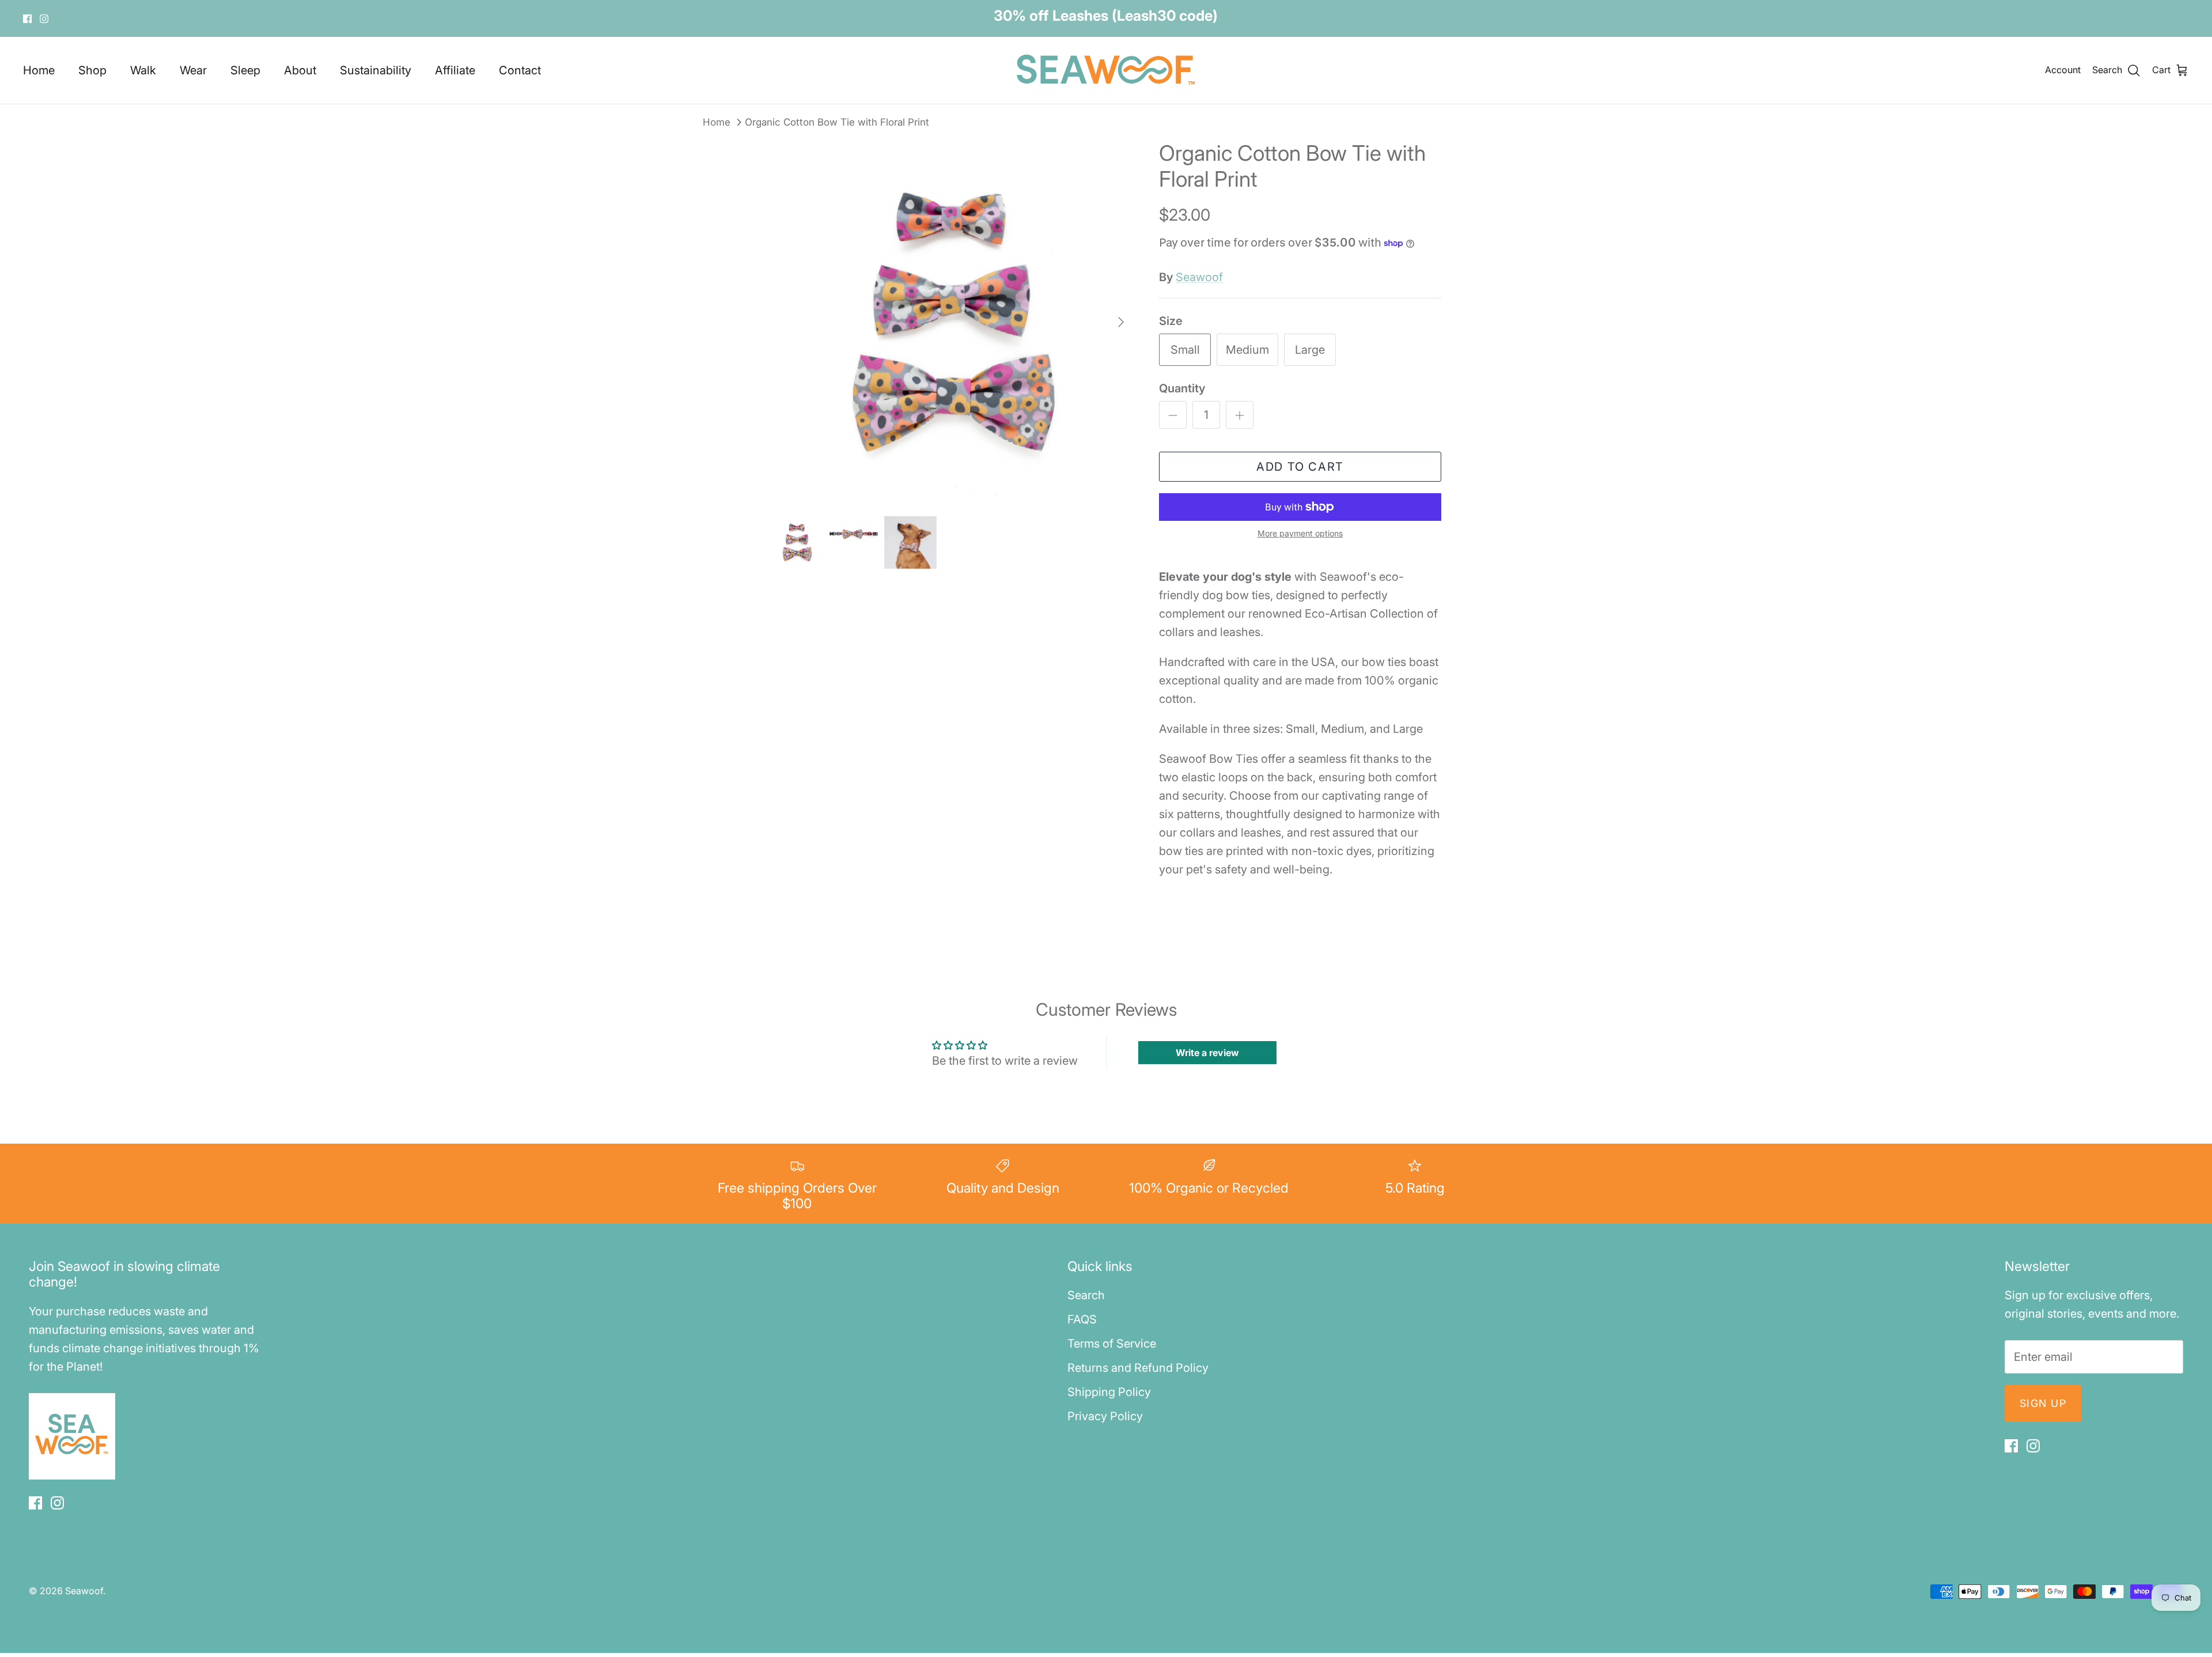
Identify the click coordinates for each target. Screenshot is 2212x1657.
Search (1086, 1295)
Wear (193, 70)
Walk (143, 70)
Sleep (245, 70)
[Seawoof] (1106, 70)
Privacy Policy (1105, 1416)
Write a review (1207, 1053)
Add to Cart (1300, 467)
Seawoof (1199, 277)
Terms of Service (1112, 1344)
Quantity (1182, 388)
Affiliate (455, 70)
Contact (520, 70)
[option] (952, 322)
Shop (92, 70)
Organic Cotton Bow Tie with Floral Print (837, 122)
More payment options (1300, 534)
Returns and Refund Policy (1138, 1368)
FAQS (1082, 1319)
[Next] (1121, 322)
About (300, 70)
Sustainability (376, 70)
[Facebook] (27, 19)
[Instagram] (44, 19)
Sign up (2043, 1403)
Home (39, 70)
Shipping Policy (1109, 1392)
